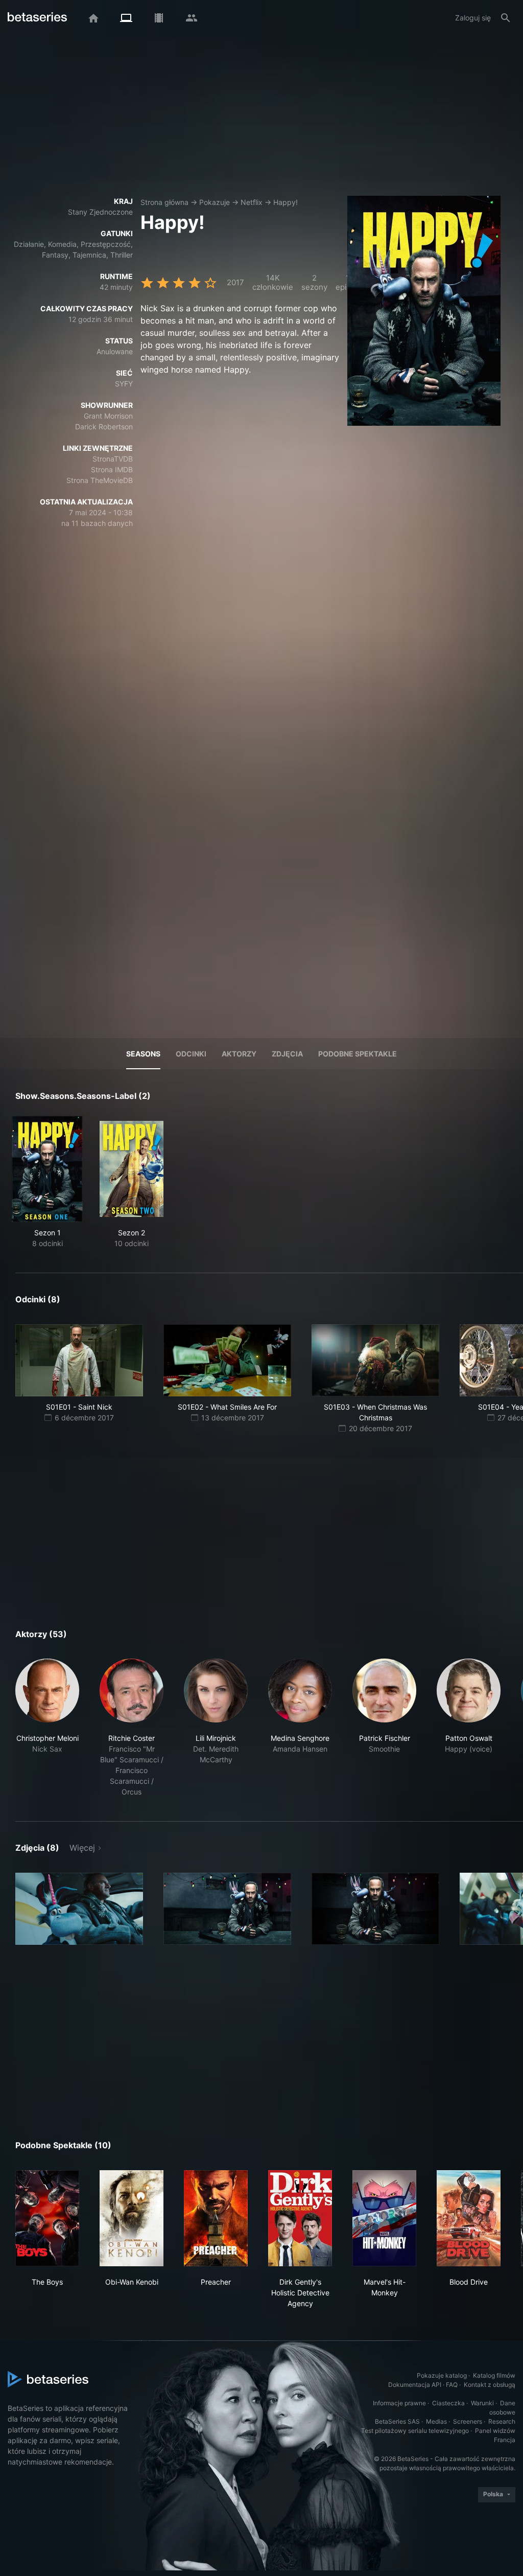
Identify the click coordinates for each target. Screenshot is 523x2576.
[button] (47, 1728)
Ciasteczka (448, 2403)
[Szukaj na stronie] (506, 18)
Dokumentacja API (415, 2385)
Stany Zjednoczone (100, 212)
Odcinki (191, 1054)
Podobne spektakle (358, 1054)
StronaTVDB (113, 459)
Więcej (82, 1848)
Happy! (286, 202)
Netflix (252, 202)
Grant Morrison (108, 416)
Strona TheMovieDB (100, 480)
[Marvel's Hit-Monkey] (384, 2218)
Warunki (482, 2403)
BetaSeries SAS (397, 2421)
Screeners (468, 2421)
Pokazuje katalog (442, 2375)
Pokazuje (215, 202)
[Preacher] (216, 2218)
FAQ (452, 2385)
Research (502, 2421)
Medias (436, 2421)
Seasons (143, 1054)
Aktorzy (239, 1054)
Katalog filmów (494, 2375)
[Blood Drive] (469, 2218)
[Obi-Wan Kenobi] (132, 2218)
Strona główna (164, 202)
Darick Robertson (104, 427)
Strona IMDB (112, 469)
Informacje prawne (399, 2403)
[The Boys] (47, 2218)
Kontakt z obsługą (490, 2385)
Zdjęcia (287, 1054)
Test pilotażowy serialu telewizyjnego (415, 2431)
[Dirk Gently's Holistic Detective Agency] (300, 2218)
